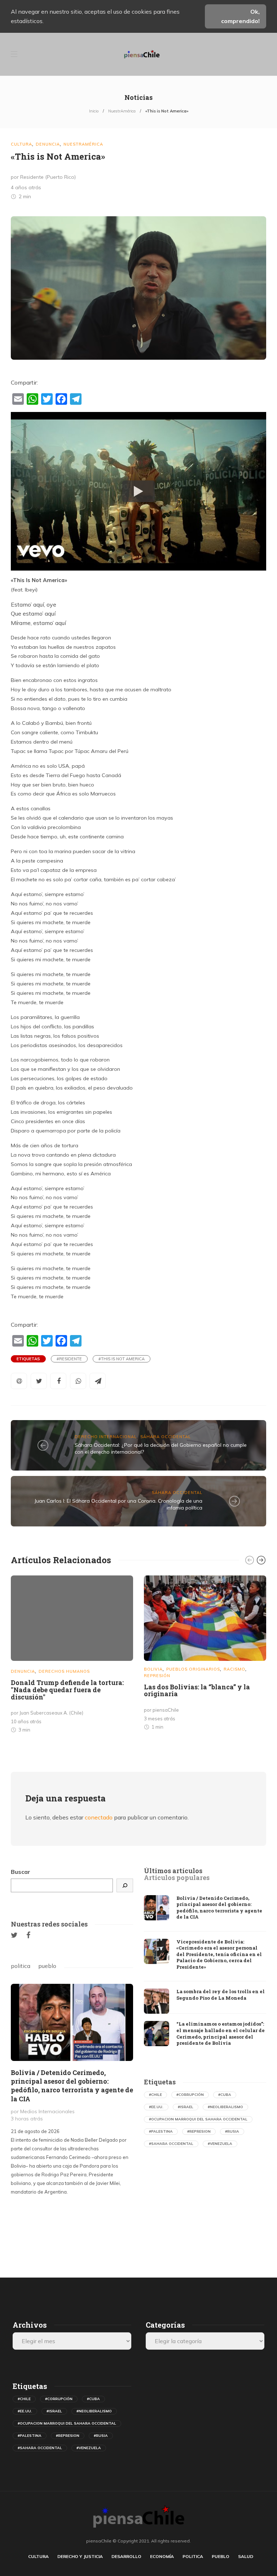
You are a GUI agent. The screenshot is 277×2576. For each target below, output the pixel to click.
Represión (157, 1676)
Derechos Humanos (64, 1671)
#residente (69, 1359)
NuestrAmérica (122, 111)
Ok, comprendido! (240, 16)
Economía (162, 2556)
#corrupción (190, 2095)
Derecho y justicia (80, 2556)
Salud (246, 2556)
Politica (193, 2556)
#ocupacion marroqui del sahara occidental (198, 2119)
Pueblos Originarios (193, 1669)
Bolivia (153, 1669)
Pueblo (221, 2556)
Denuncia (48, 144)
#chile (155, 2095)
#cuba (225, 2095)
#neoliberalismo (225, 2107)
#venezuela (220, 2144)
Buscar (21, 1872)
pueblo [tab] (47, 1966)
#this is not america (122, 1359)
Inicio (94, 111)
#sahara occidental (171, 2144)
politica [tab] (21, 1966)
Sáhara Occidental (166, 1437)
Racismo (234, 1669)
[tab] (173, 1871)
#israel (186, 2107)
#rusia (232, 2131)
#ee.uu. (156, 2107)
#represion (199, 2131)
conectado (99, 1817)
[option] (72, 1656)
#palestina (161, 2131)
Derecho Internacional (106, 1437)
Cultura (21, 144)
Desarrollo (126, 2556)
